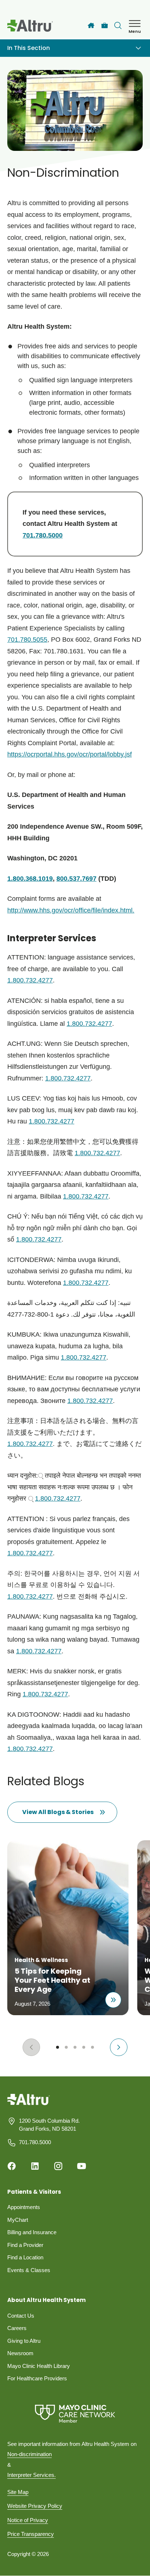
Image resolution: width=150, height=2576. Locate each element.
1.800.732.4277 (30, 980)
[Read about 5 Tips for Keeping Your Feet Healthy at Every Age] (113, 2000)
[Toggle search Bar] (118, 26)
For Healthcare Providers (37, 2378)
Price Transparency (31, 2534)
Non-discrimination (29, 2454)
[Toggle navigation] (138, 48)
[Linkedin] (35, 2166)
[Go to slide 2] (66, 2047)
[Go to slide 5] (92, 2047)
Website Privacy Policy (35, 2506)
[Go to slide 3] (75, 2047)
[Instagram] (58, 2166)
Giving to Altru (24, 2341)
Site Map (18, 2492)
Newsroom (20, 2353)
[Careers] (105, 26)
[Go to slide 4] (84, 2047)
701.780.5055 (27, 640)
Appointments (24, 2207)
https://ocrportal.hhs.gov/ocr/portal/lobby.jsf (70, 754)
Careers (17, 2328)
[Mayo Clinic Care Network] (75, 2414)
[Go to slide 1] (58, 2047)
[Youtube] (82, 2166)
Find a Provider (25, 2245)
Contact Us (21, 2316)
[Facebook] (12, 2166)
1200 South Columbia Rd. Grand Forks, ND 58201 (49, 2125)
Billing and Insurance (32, 2232)
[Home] (91, 26)
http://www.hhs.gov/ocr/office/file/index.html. (71, 910)
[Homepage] (29, 2105)
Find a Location (25, 2257)
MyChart (18, 2220)
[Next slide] (119, 2047)
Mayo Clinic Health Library (39, 2366)
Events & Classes (29, 2270)
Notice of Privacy (28, 2520)
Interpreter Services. (31, 2475)
